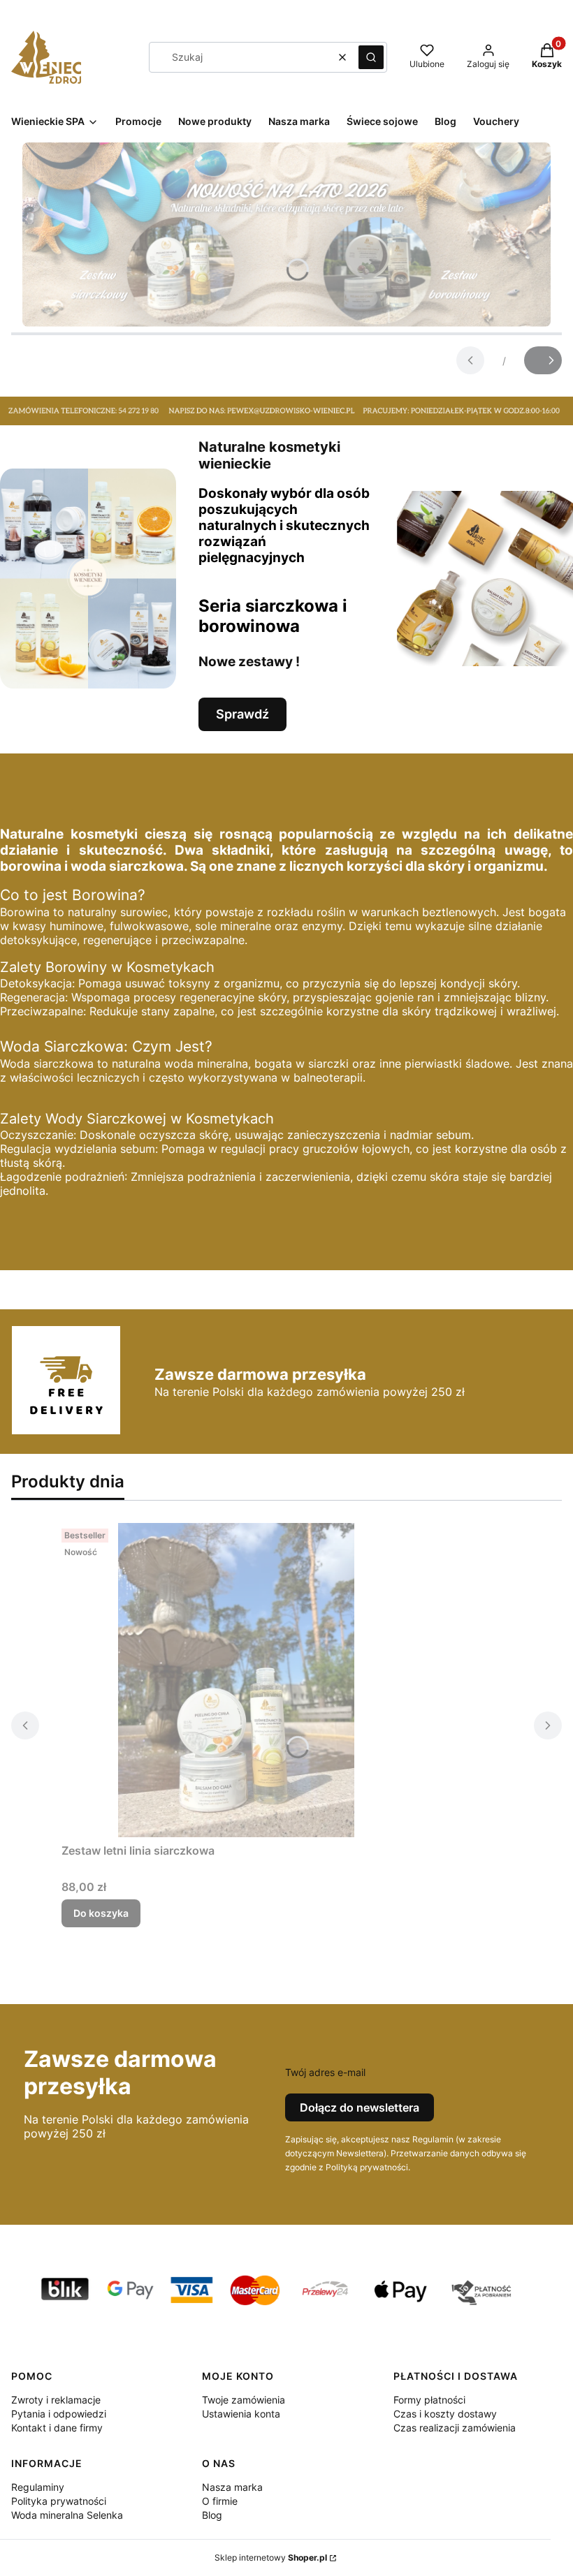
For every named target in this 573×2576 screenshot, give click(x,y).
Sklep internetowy (271, 2557)
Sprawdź (242, 714)
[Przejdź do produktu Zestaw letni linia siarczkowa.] (236, 1680)
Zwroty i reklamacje (56, 2400)
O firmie (220, 2501)
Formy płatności (429, 2400)
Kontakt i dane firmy (57, 2428)
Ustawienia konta (241, 2414)
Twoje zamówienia (244, 2400)
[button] (371, 57)
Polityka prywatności (59, 2501)
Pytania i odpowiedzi (59, 2414)
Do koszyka (101, 1913)
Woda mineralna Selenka (67, 2515)
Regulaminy (38, 2487)
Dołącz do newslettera (360, 2107)
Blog (212, 2515)
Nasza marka (232, 2487)
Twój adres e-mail (325, 2072)
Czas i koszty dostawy (445, 2414)
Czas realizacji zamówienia (455, 2428)
